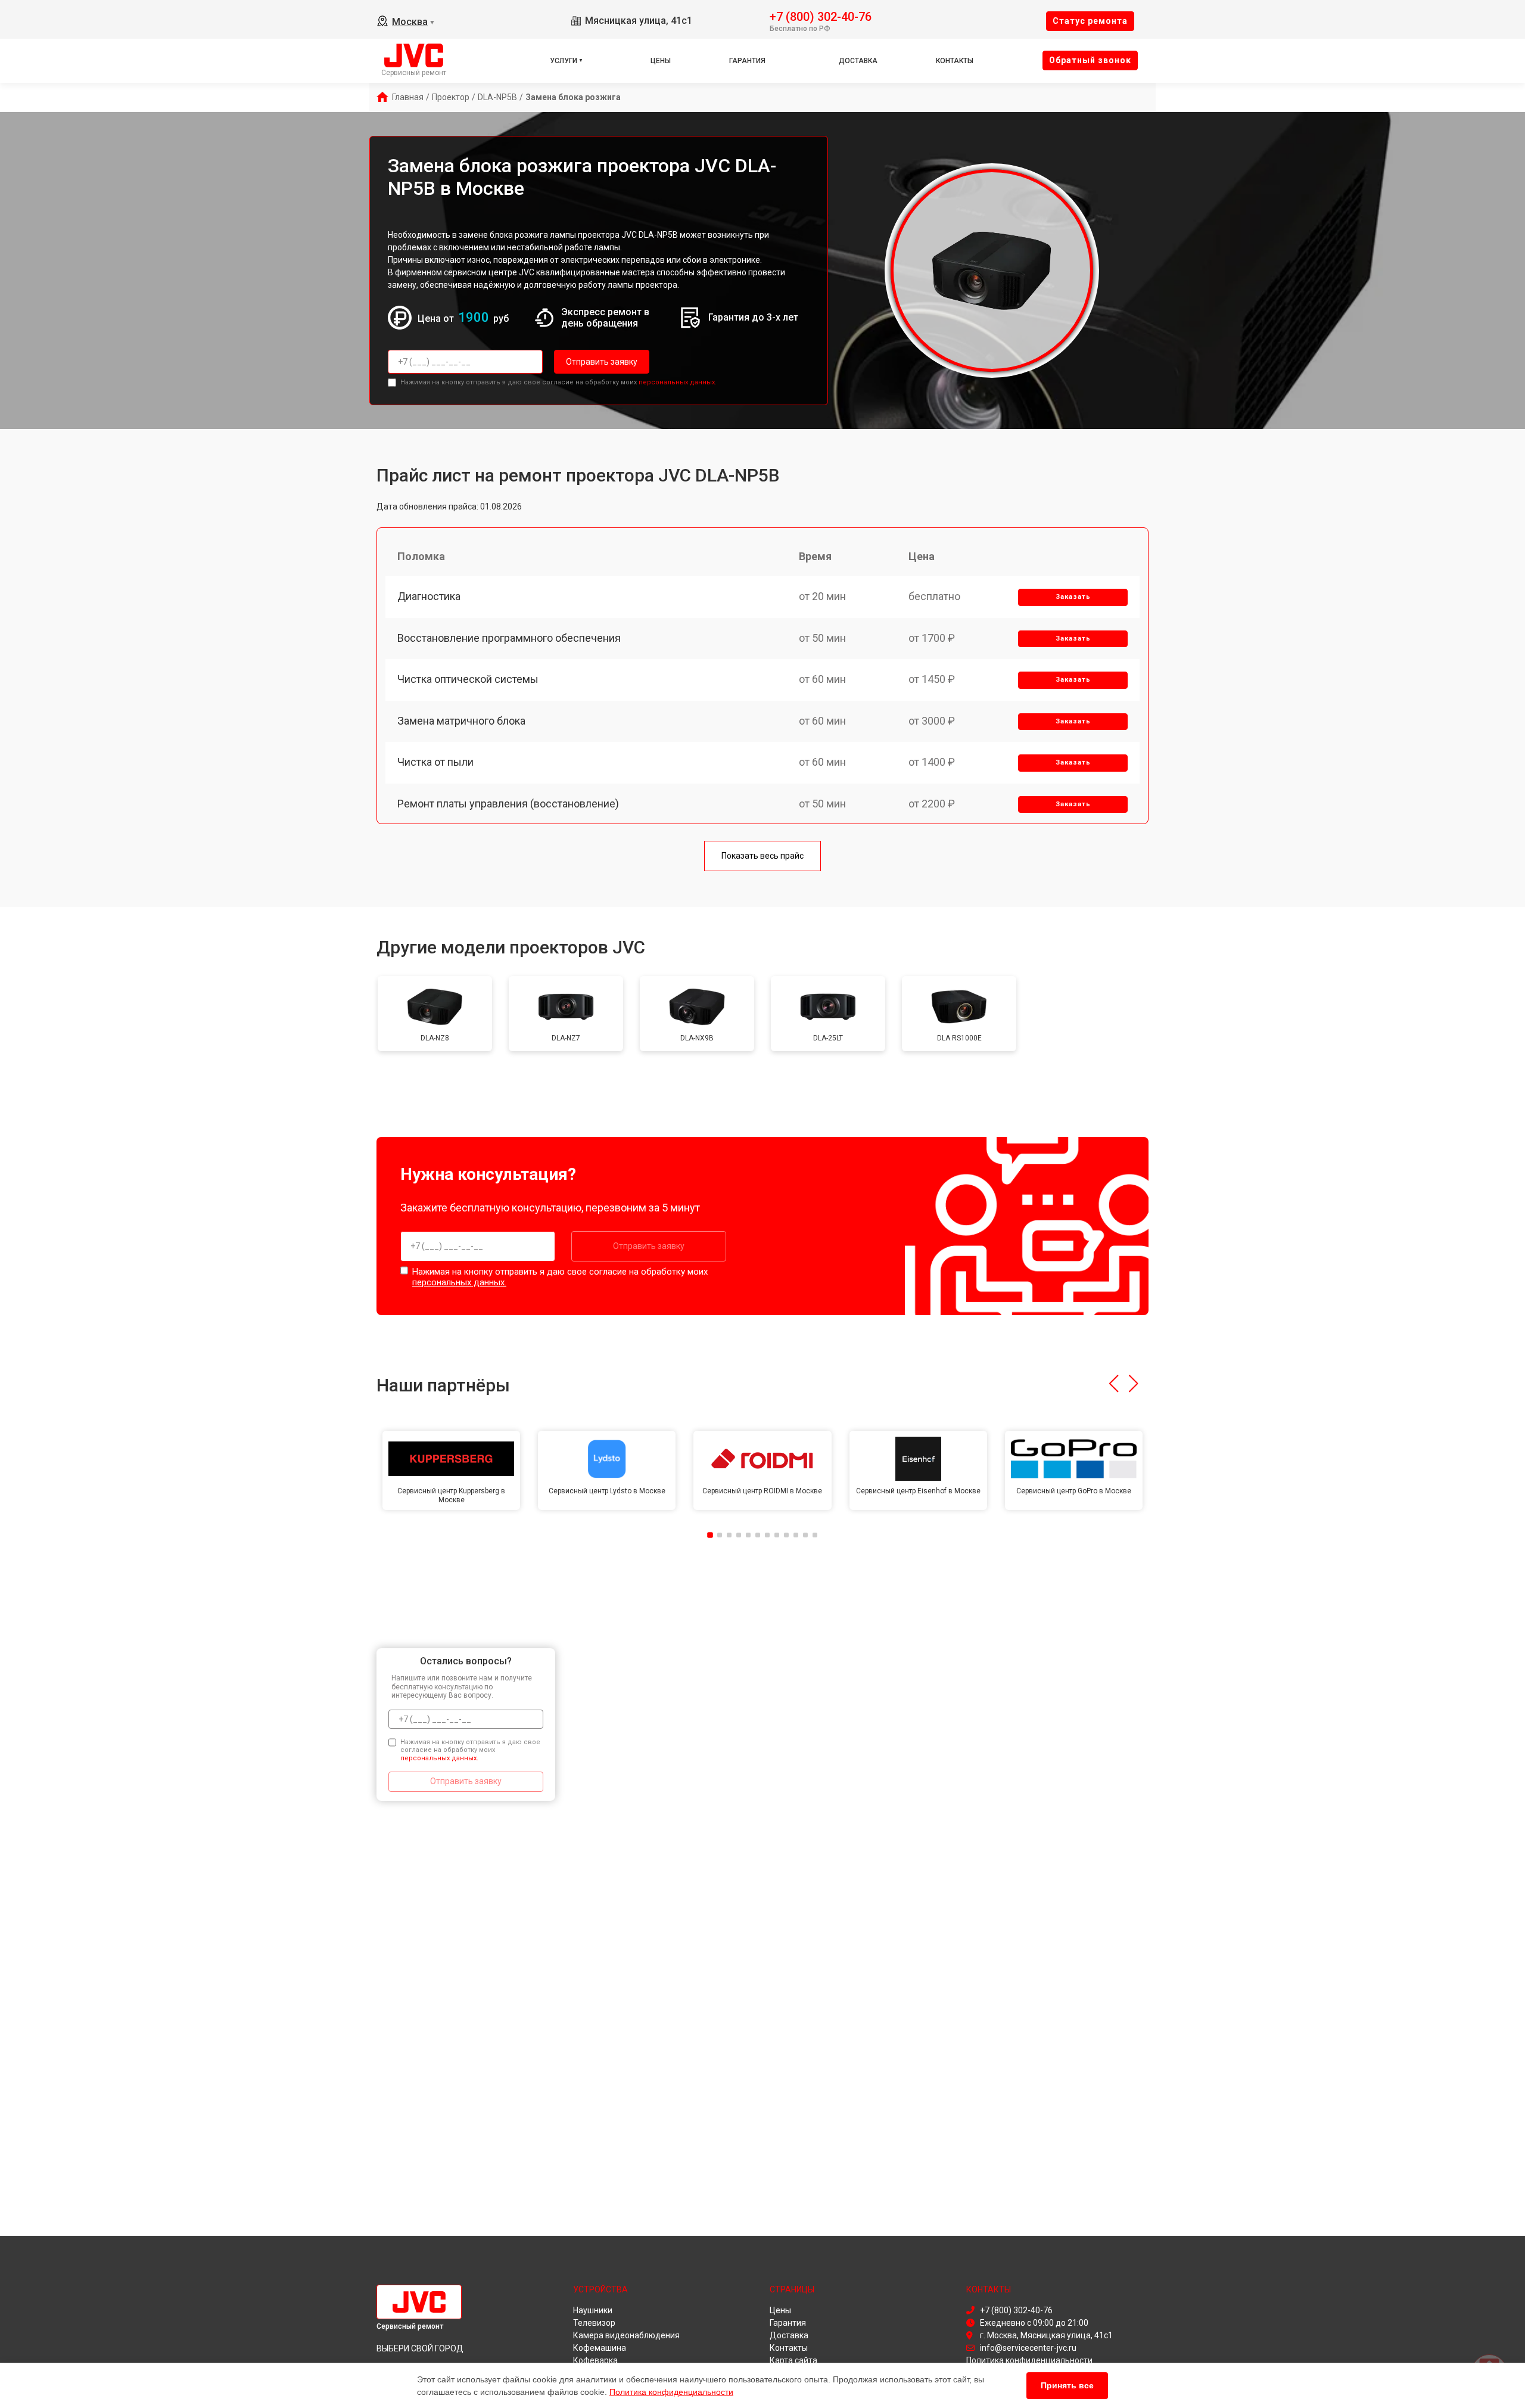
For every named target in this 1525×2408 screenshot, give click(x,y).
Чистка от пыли (435, 762)
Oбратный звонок (1090, 60)
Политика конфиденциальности (671, 2392)
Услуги (564, 61)
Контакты (955, 61)
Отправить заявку (602, 362)
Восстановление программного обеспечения (509, 638)
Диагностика (429, 596)
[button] (1114, 1384)
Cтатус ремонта (1090, 21)
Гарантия (747, 61)
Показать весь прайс (762, 856)
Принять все (1067, 2385)
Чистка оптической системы (468, 679)
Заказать (1073, 597)
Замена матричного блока (461, 721)
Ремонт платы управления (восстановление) (508, 804)
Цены (661, 61)
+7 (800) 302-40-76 (821, 16)
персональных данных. (678, 382)
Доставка (858, 61)
